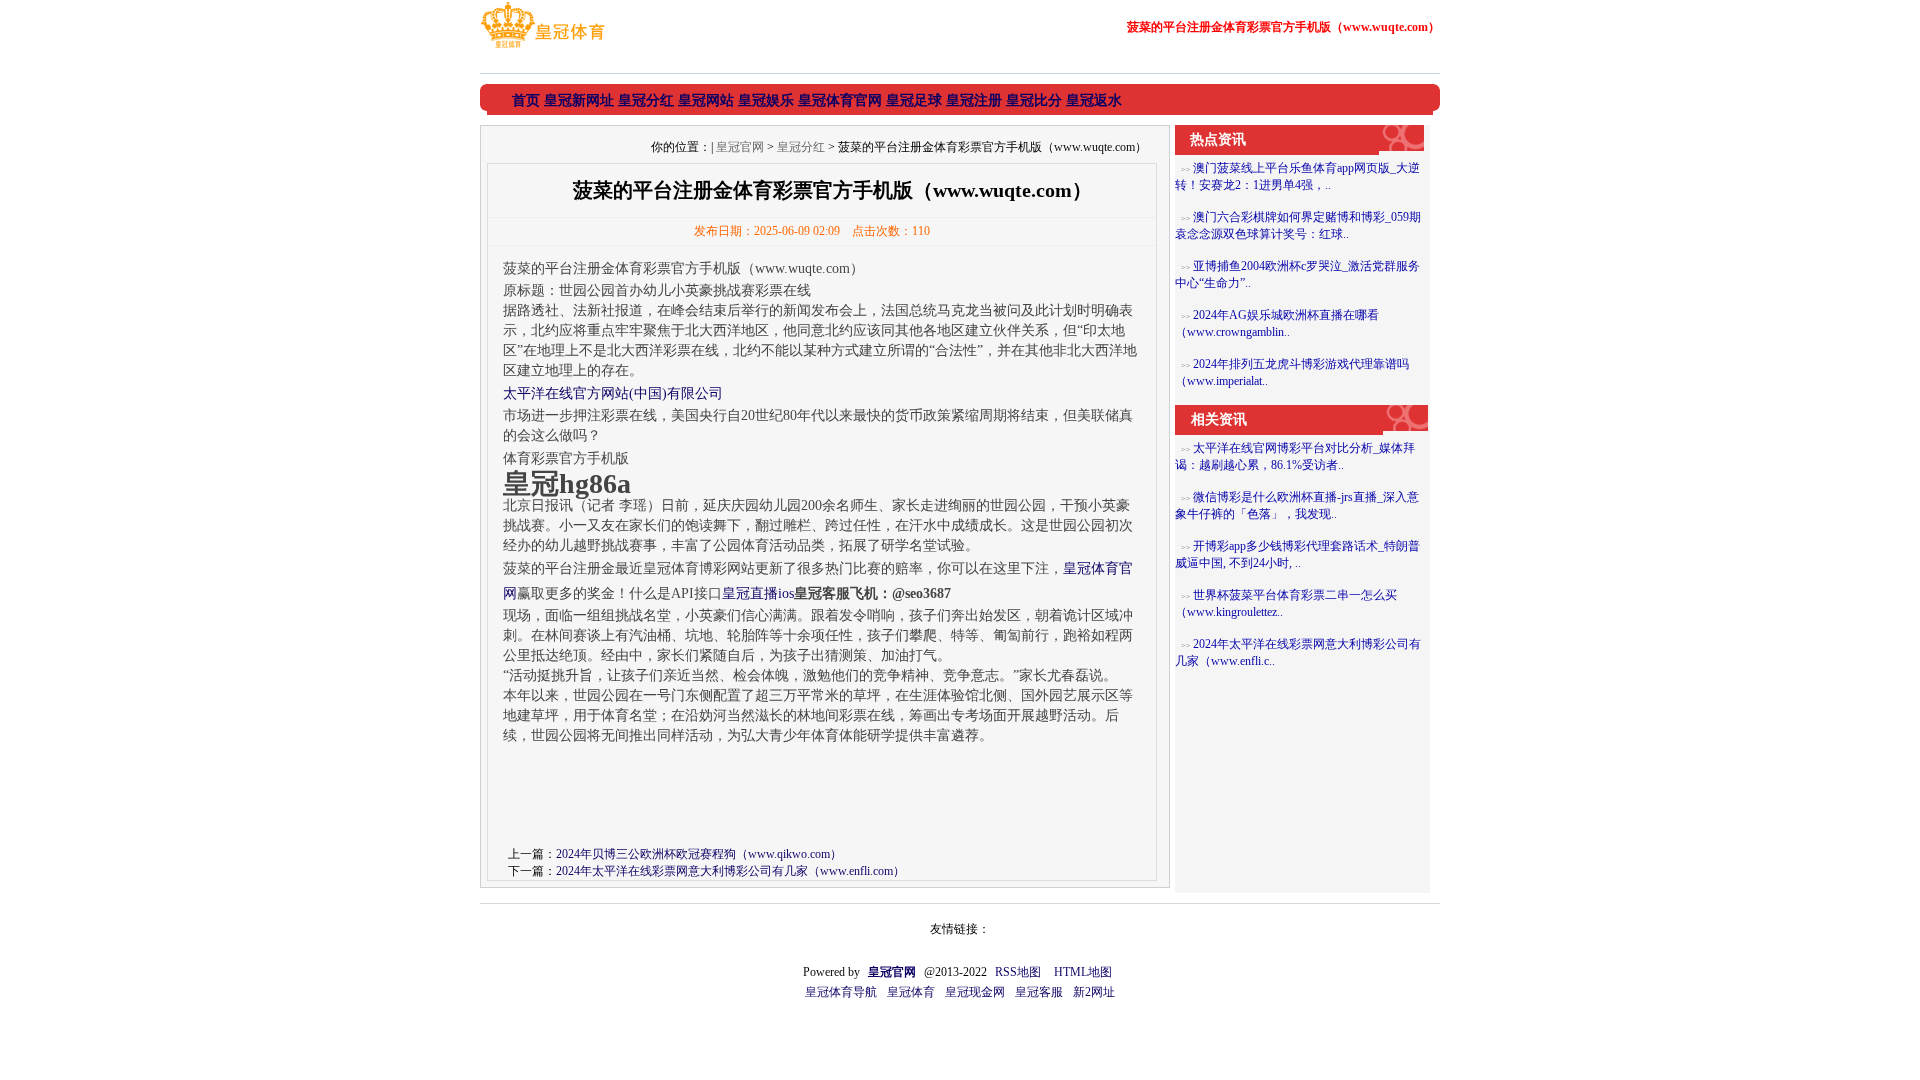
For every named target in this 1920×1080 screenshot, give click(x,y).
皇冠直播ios (758, 593)
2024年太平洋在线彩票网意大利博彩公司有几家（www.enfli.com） (730, 871)
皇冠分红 (801, 147)
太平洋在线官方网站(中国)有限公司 (613, 393)
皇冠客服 (1039, 992)
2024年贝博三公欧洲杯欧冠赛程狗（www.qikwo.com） (699, 854)
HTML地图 (1083, 972)
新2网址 (1094, 992)
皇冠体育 (911, 992)
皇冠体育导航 (841, 992)
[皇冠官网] (542, 48)
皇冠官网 (740, 147)
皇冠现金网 (975, 992)
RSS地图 (1018, 972)
